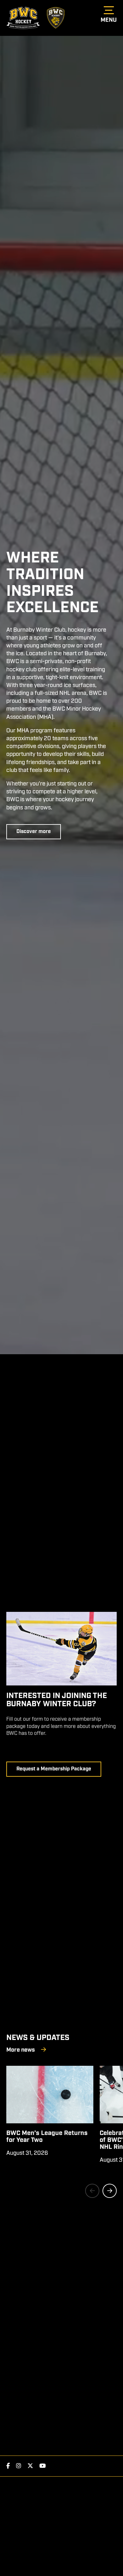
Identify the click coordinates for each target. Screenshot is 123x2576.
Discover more (34, 832)
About (56, 18)
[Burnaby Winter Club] (23, 18)
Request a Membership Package (54, 1769)
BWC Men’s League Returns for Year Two (47, 2137)
